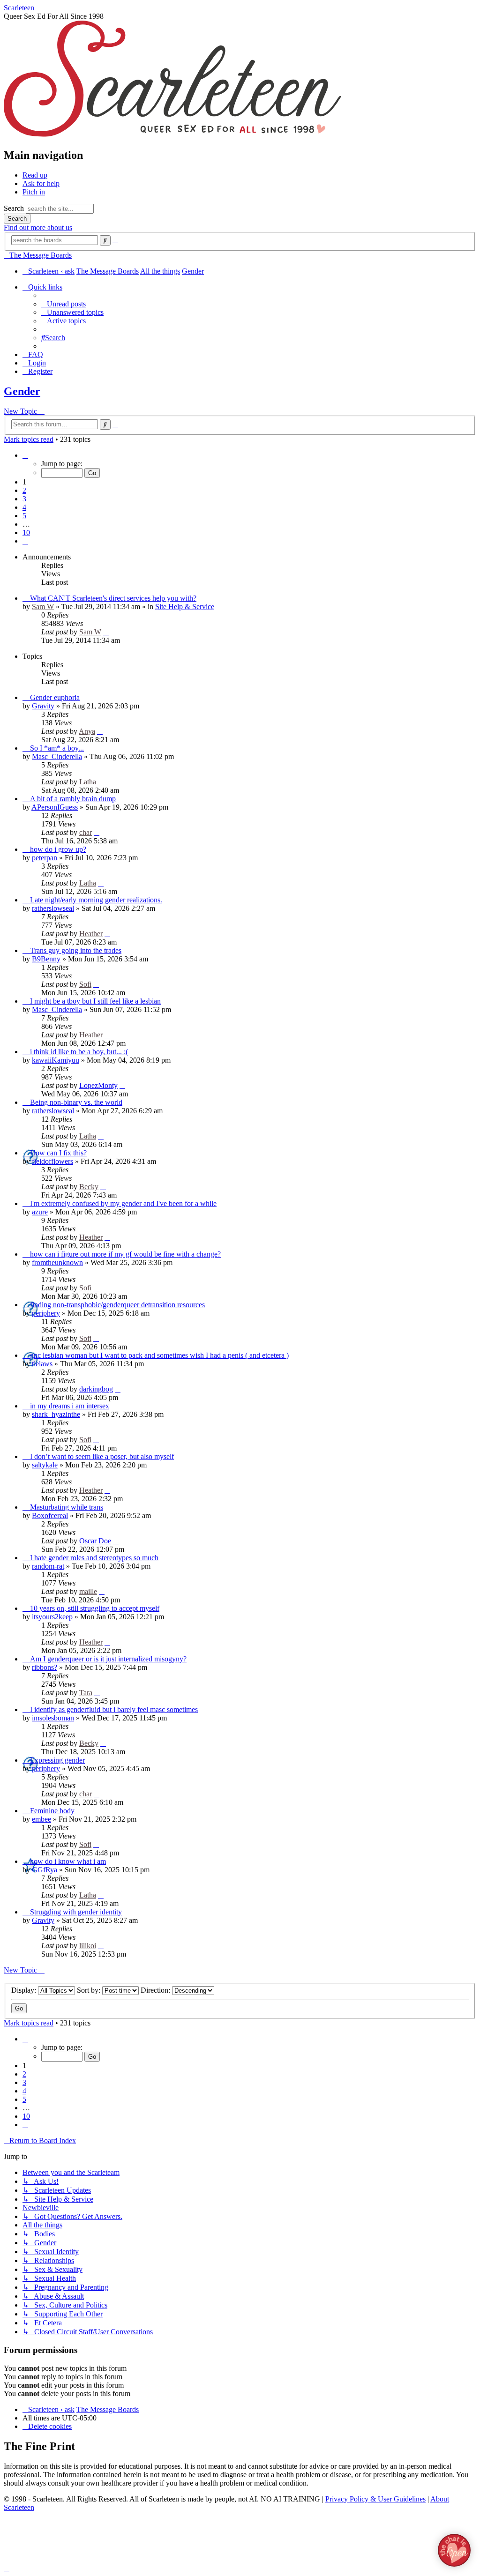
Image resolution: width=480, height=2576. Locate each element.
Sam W (43, 607)
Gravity (43, 706)
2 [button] (24, 490)
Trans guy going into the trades (76, 950)
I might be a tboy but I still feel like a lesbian (95, 1001)
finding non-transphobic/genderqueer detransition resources (117, 1305)
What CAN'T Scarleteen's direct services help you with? (113, 598)
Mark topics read (29, 439)
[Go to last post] (106, 632)
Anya (87, 731)
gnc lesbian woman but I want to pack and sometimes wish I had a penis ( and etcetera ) (159, 1355)
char (86, 832)
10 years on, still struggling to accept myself (95, 1608)
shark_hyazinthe (56, 1414)
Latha (88, 782)
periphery (46, 1313)
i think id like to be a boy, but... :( (79, 1052)
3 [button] (24, 499)
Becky (89, 1187)
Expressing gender (57, 1760)
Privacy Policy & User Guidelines (375, 2499)
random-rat (48, 1566)
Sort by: (90, 1990)
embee (41, 1819)
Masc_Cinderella (57, 756)
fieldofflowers (52, 1161)
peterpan (45, 858)
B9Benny (46, 959)
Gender (22, 391)
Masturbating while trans (67, 1507)
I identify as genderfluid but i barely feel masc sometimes (114, 1709)
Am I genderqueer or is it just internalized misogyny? (108, 1659)
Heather (91, 934)
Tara (86, 1693)
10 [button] (26, 532)
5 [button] (24, 516)
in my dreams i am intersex (70, 1406)
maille (88, 1591)
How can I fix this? (58, 1153)
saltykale (45, 1465)
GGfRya (45, 1870)
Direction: (156, 1990)
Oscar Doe (95, 1541)
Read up (35, 175)
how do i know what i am (68, 1861)
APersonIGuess (55, 807)
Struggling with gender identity (76, 1912)
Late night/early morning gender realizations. (96, 900)
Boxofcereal (50, 1515)
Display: (25, 1990)
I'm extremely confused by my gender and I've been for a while (123, 1203)
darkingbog (96, 1389)
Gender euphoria (55, 697)
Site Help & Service (185, 607)
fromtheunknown (57, 1262)
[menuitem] (64, 304)
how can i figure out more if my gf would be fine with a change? (125, 1254)
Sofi (85, 984)
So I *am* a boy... (57, 748)
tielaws (42, 1364)
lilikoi (88, 1946)
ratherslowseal (53, 908)
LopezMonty (98, 1085)
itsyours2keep (52, 1617)
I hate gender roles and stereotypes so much (94, 1558)
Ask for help (41, 183)
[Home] (172, 135)
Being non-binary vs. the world (76, 1102)
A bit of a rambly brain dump (73, 799)
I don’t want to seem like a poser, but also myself (102, 1456)
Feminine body (52, 1811)
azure (40, 1212)
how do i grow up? (58, 849)
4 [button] (24, 507)
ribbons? (45, 1667)
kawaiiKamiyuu (56, 1060)
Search (14, 208)
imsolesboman (53, 1718)
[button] (25, 455)
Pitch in (34, 192)
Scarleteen (19, 8)
